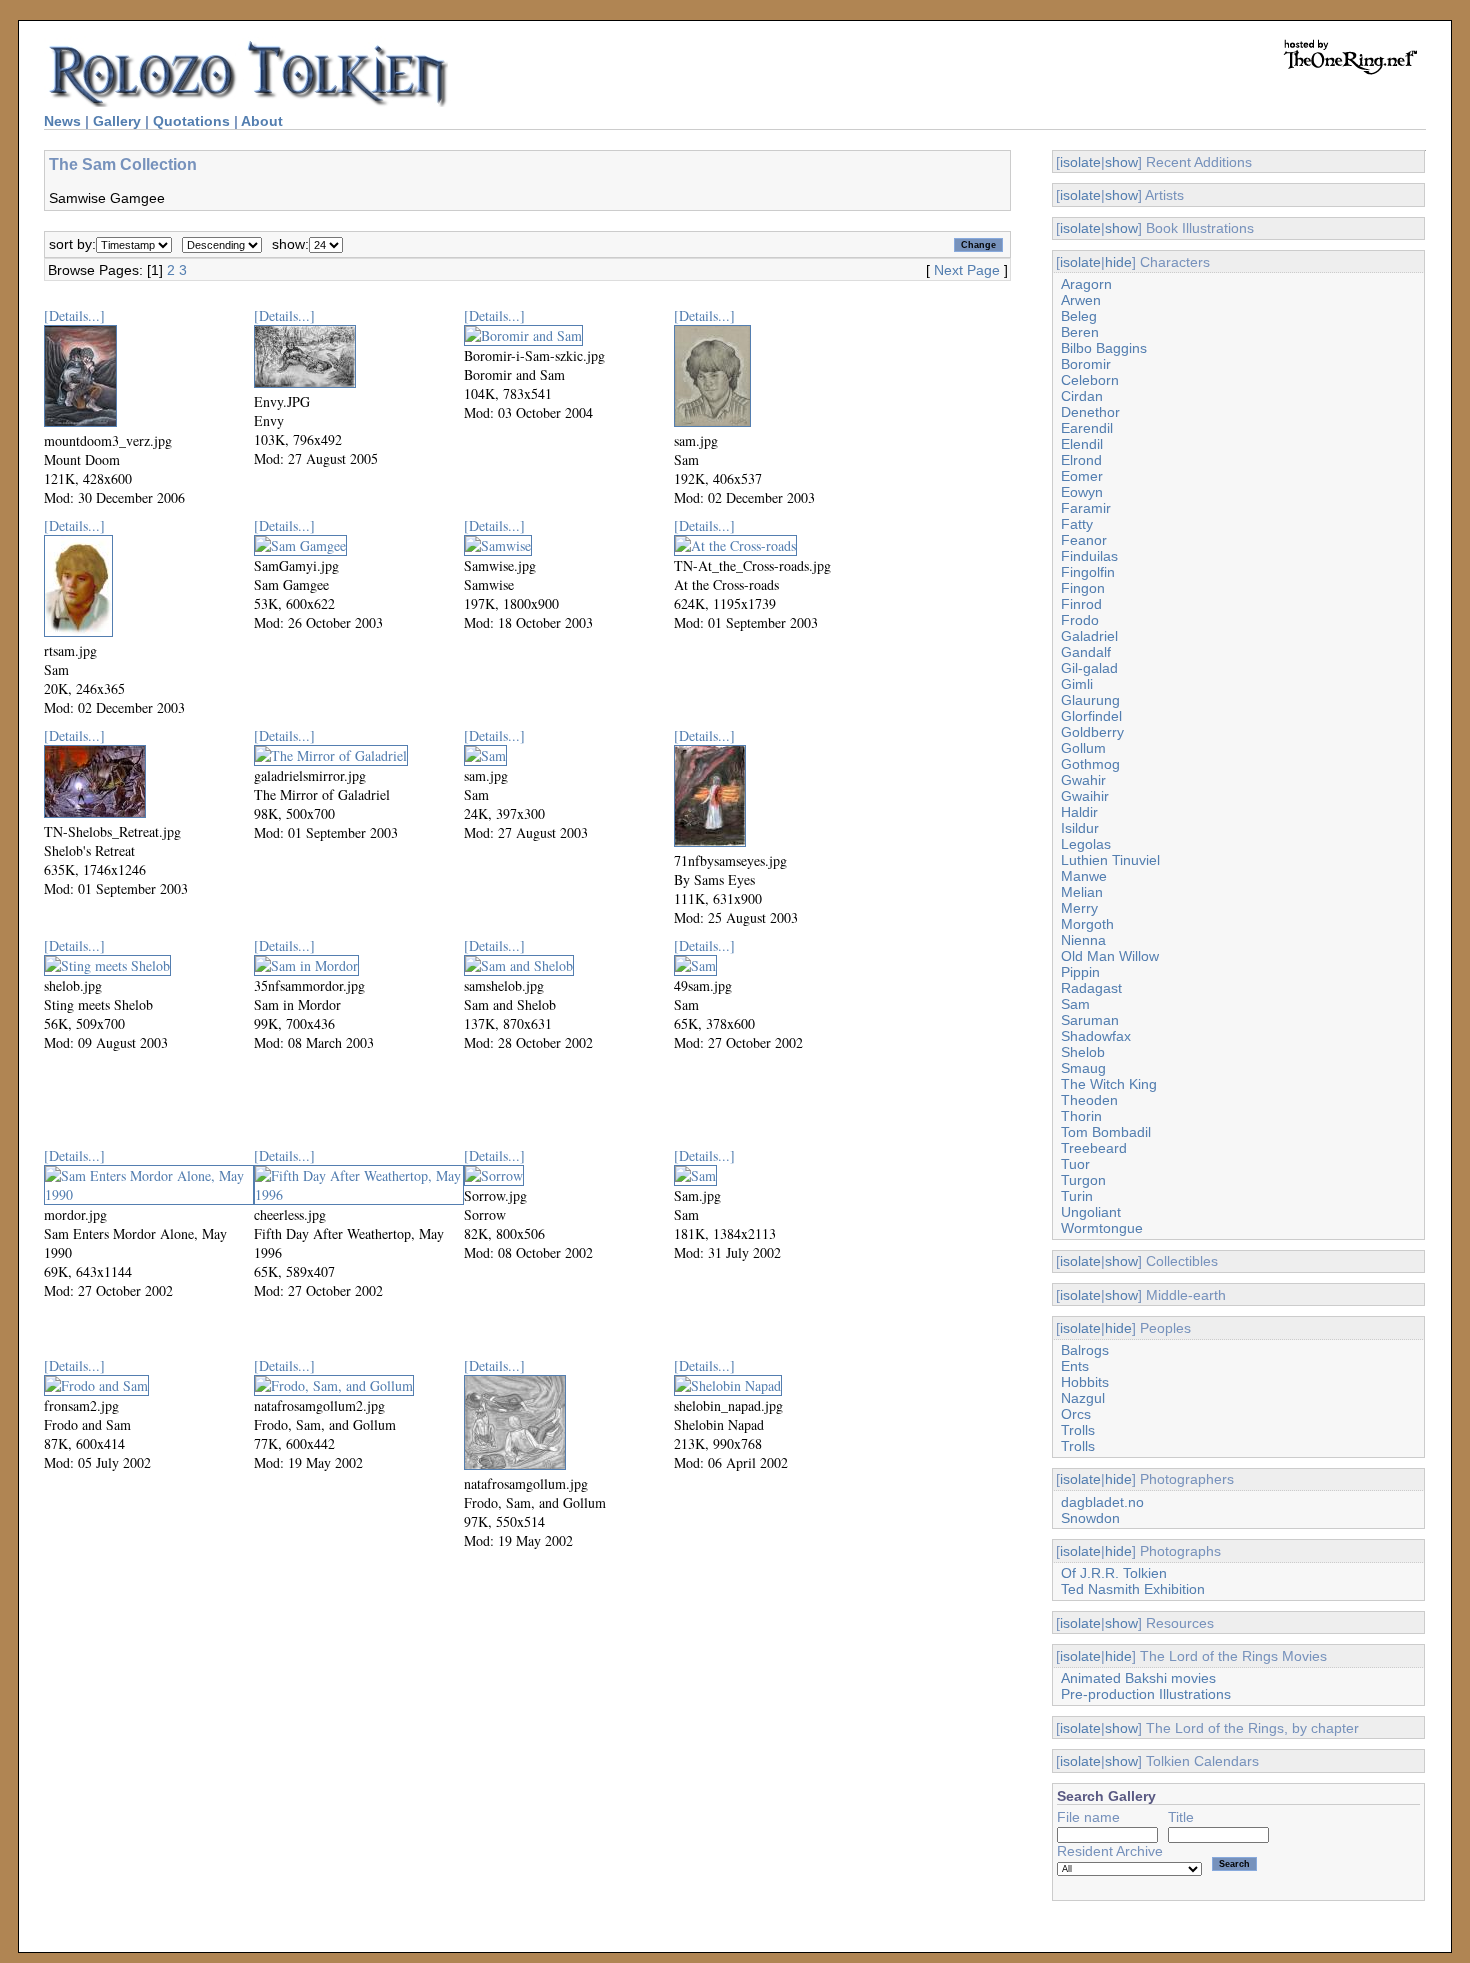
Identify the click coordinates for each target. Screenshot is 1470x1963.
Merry (1079, 908)
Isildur (1080, 828)
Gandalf (1086, 652)
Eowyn (1082, 492)
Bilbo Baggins (1104, 348)
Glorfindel (1091, 716)
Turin (1077, 1196)
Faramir (1086, 508)
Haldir (1079, 812)
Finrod (1081, 604)
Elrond (1081, 460)
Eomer (1082, 476)
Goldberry (1092, 732)
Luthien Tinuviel (1110, 860)
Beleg (1079, 316)
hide (1118, 262)
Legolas (1086, 844)
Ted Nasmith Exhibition (1133, 1589)
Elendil (1082, 444)
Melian (1082, 892)
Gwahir (1083, 780)
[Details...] (74, 315)
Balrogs (1085, 1350)
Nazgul (1083, 1398)
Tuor (1075, 1164)
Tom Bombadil (1106, 1132)
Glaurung (1090, 700)
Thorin (1081, 1116)
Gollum (1083, 748)
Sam (1075, 1004)
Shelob (1083, 1052)
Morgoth (1087, 924)
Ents (1075, 1366)
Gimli (1077, 684)
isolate (1080, 162)
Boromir (1086, 364)
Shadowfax (1096, 1036)
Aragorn (1086, 284)
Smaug (1083, 1068)
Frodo (1080, 620)
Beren (1080, 332)
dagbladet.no (1102, 1502)
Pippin (1080, 972)
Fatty (1077, 524)
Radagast (1091, 988)
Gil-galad (1089, 668)
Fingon (1083, 588)
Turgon (1083, 1180)
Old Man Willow (1110, 956)
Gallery (117, 121)
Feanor (1084, 540)
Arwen (1081, 300)
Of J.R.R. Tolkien (1114, 1573)
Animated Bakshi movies (1138, 1678)
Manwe (1084, 876)
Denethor (1090, 412)
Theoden (1089, 1100)
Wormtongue (1102, 1228)
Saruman (1090, 1020)
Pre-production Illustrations (1146, 1694)
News (62, 121)
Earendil (1087, 428)
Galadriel (1089, 636)
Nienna (1083, 940)
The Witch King (1109, 1084)
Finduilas (1089, 556)
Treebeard (1094, 1148)
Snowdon (1090, 1518)
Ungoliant (1091, 1212)
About (262, 121)
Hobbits (1085, 1382)
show (1121, 162)
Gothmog (1090, 764)
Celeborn (1090, 380)
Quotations (191, 121)
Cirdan (1082, 396)
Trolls (1078, 1430)
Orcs (1076, 1414)
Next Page (967, 270)
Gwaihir (1085, 796)
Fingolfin (1088, 572)
